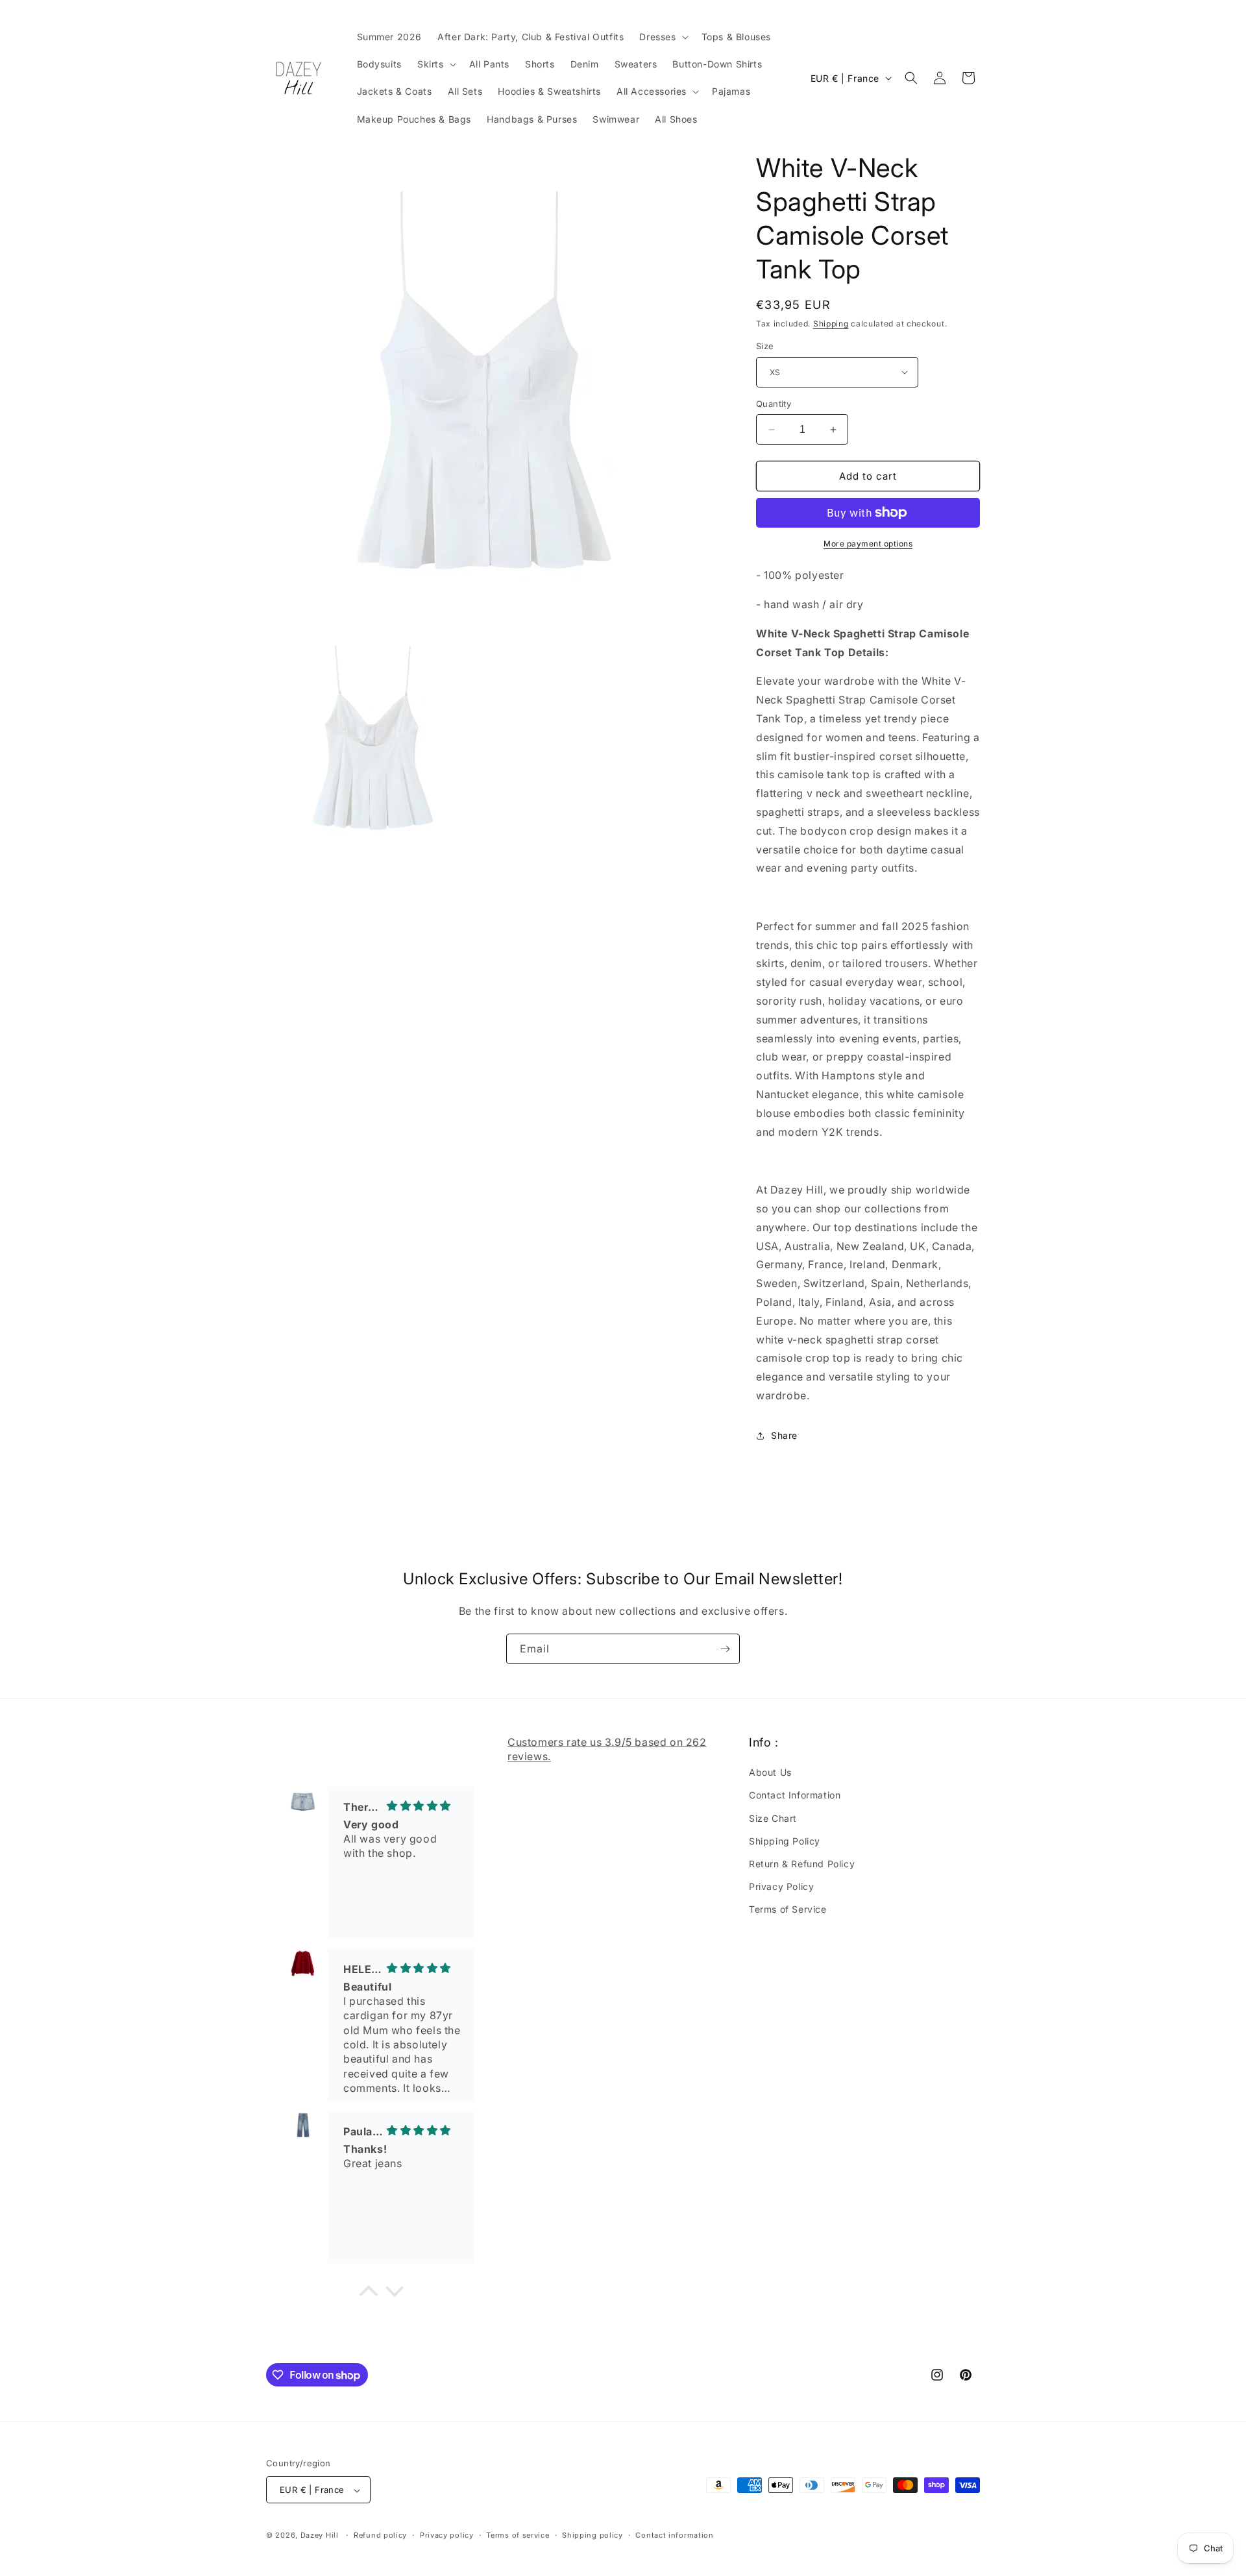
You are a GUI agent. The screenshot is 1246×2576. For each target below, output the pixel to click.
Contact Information (795, 1796)
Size (765, 346)
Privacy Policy (781, 1886)
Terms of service (518, 2535)
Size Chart (773, 1818)
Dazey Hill (320, 2536)
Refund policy (380, 2535)
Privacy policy (447, 2535)
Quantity (774, 404)
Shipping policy (592, 2535)
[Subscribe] (725, 1649)
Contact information (674, 2535)
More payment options (868, 544)
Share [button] (784, 1435)
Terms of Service (788, 1910)
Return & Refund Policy (802, 1864)
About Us (770, 1773)
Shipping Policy (785, 1841)
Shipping (831, 324)
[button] (662, 37)
